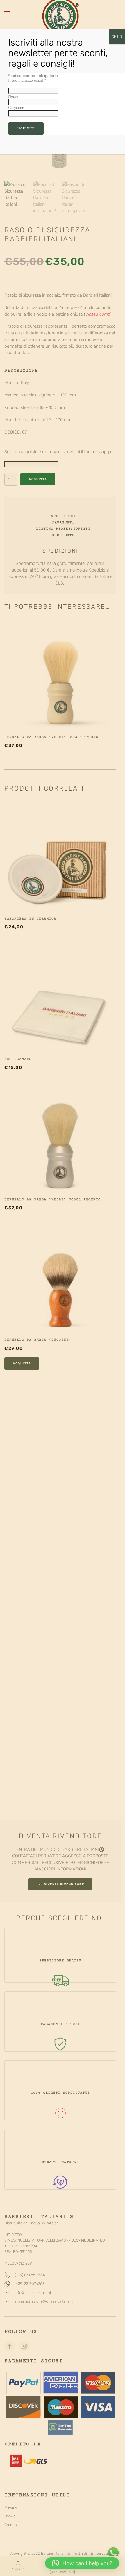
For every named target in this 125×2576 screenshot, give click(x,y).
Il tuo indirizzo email (27, 80)
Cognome (16, 108)
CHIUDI (117, 37)
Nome (13, 96)
